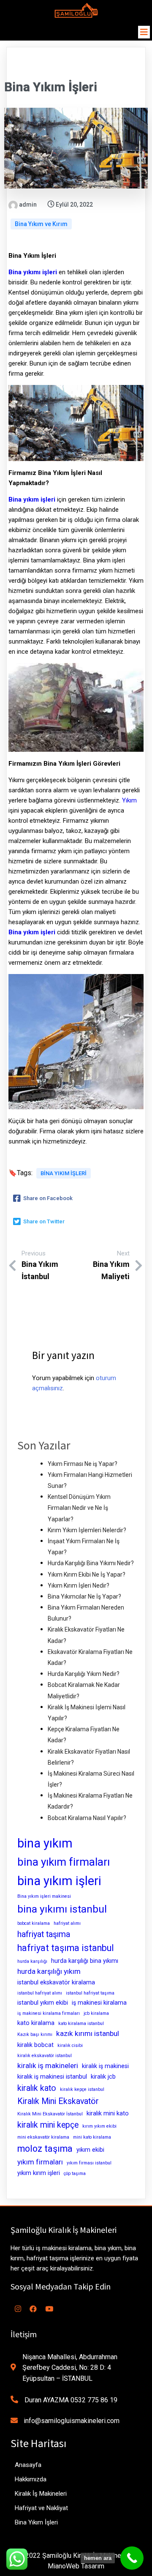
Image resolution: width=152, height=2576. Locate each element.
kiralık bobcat (35, 2045)
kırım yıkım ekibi (99, 2126)
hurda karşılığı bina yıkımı (85, 1961)
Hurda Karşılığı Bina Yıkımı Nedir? (91, 1563)
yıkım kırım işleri (39, 2173)
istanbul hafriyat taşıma (90, 1993)
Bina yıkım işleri (32, 499)
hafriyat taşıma (44, 1934)
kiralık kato (37, 2088)
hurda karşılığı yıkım (49, 1971)
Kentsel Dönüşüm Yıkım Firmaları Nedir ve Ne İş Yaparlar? (79, 1508)
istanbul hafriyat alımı (40, 1993)
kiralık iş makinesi (105, 2066)
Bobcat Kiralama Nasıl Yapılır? (87, 1818)
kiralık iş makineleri (48, 2066)
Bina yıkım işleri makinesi (44, 1896)
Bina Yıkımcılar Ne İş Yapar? (84, 1596)
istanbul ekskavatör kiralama (56, 1982)
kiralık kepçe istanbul (82, 2089)
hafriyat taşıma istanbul (66, 1948)
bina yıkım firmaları (64, 1862)
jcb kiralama (96, 2013)
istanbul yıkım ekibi (43, 2003)
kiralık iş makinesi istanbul (52, 2077)
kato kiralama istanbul (81, 2023)
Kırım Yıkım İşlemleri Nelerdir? (87, 1530)
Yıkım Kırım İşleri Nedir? (79, 1585)
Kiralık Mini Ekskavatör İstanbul (50, 2114)
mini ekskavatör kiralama (43, 2137)
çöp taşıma (75, 2173)
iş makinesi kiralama (99, 2003)
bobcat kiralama (34, 1923)
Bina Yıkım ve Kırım (41, 224)
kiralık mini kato (108, 2113)
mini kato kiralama (92, 2137)
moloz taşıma (45, 2149)
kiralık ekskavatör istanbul (45, 2056)
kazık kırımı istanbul (88, 2033)
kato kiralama (36, 2023)
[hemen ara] (132, 2558)
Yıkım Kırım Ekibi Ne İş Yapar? (87, 1575)
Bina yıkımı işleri (33, 272)
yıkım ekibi (90, 2150)
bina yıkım (45, 1843)
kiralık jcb (103, 2077)
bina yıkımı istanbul (62, 1909)
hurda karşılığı (32, 1961)
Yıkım (129, 800)
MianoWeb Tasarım (76, 2566)
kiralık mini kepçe (48, 2125)
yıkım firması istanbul (89, 2163)
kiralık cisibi (70, 2045)
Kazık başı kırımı (35, 2034)
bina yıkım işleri (64, 1173)
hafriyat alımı (67, 1923)
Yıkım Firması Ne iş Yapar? (83, 1464)
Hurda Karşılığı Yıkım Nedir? (84, 1674)
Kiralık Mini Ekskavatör (58, 2101)
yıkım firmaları (40, 2162)
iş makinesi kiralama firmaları (49, 2013)
